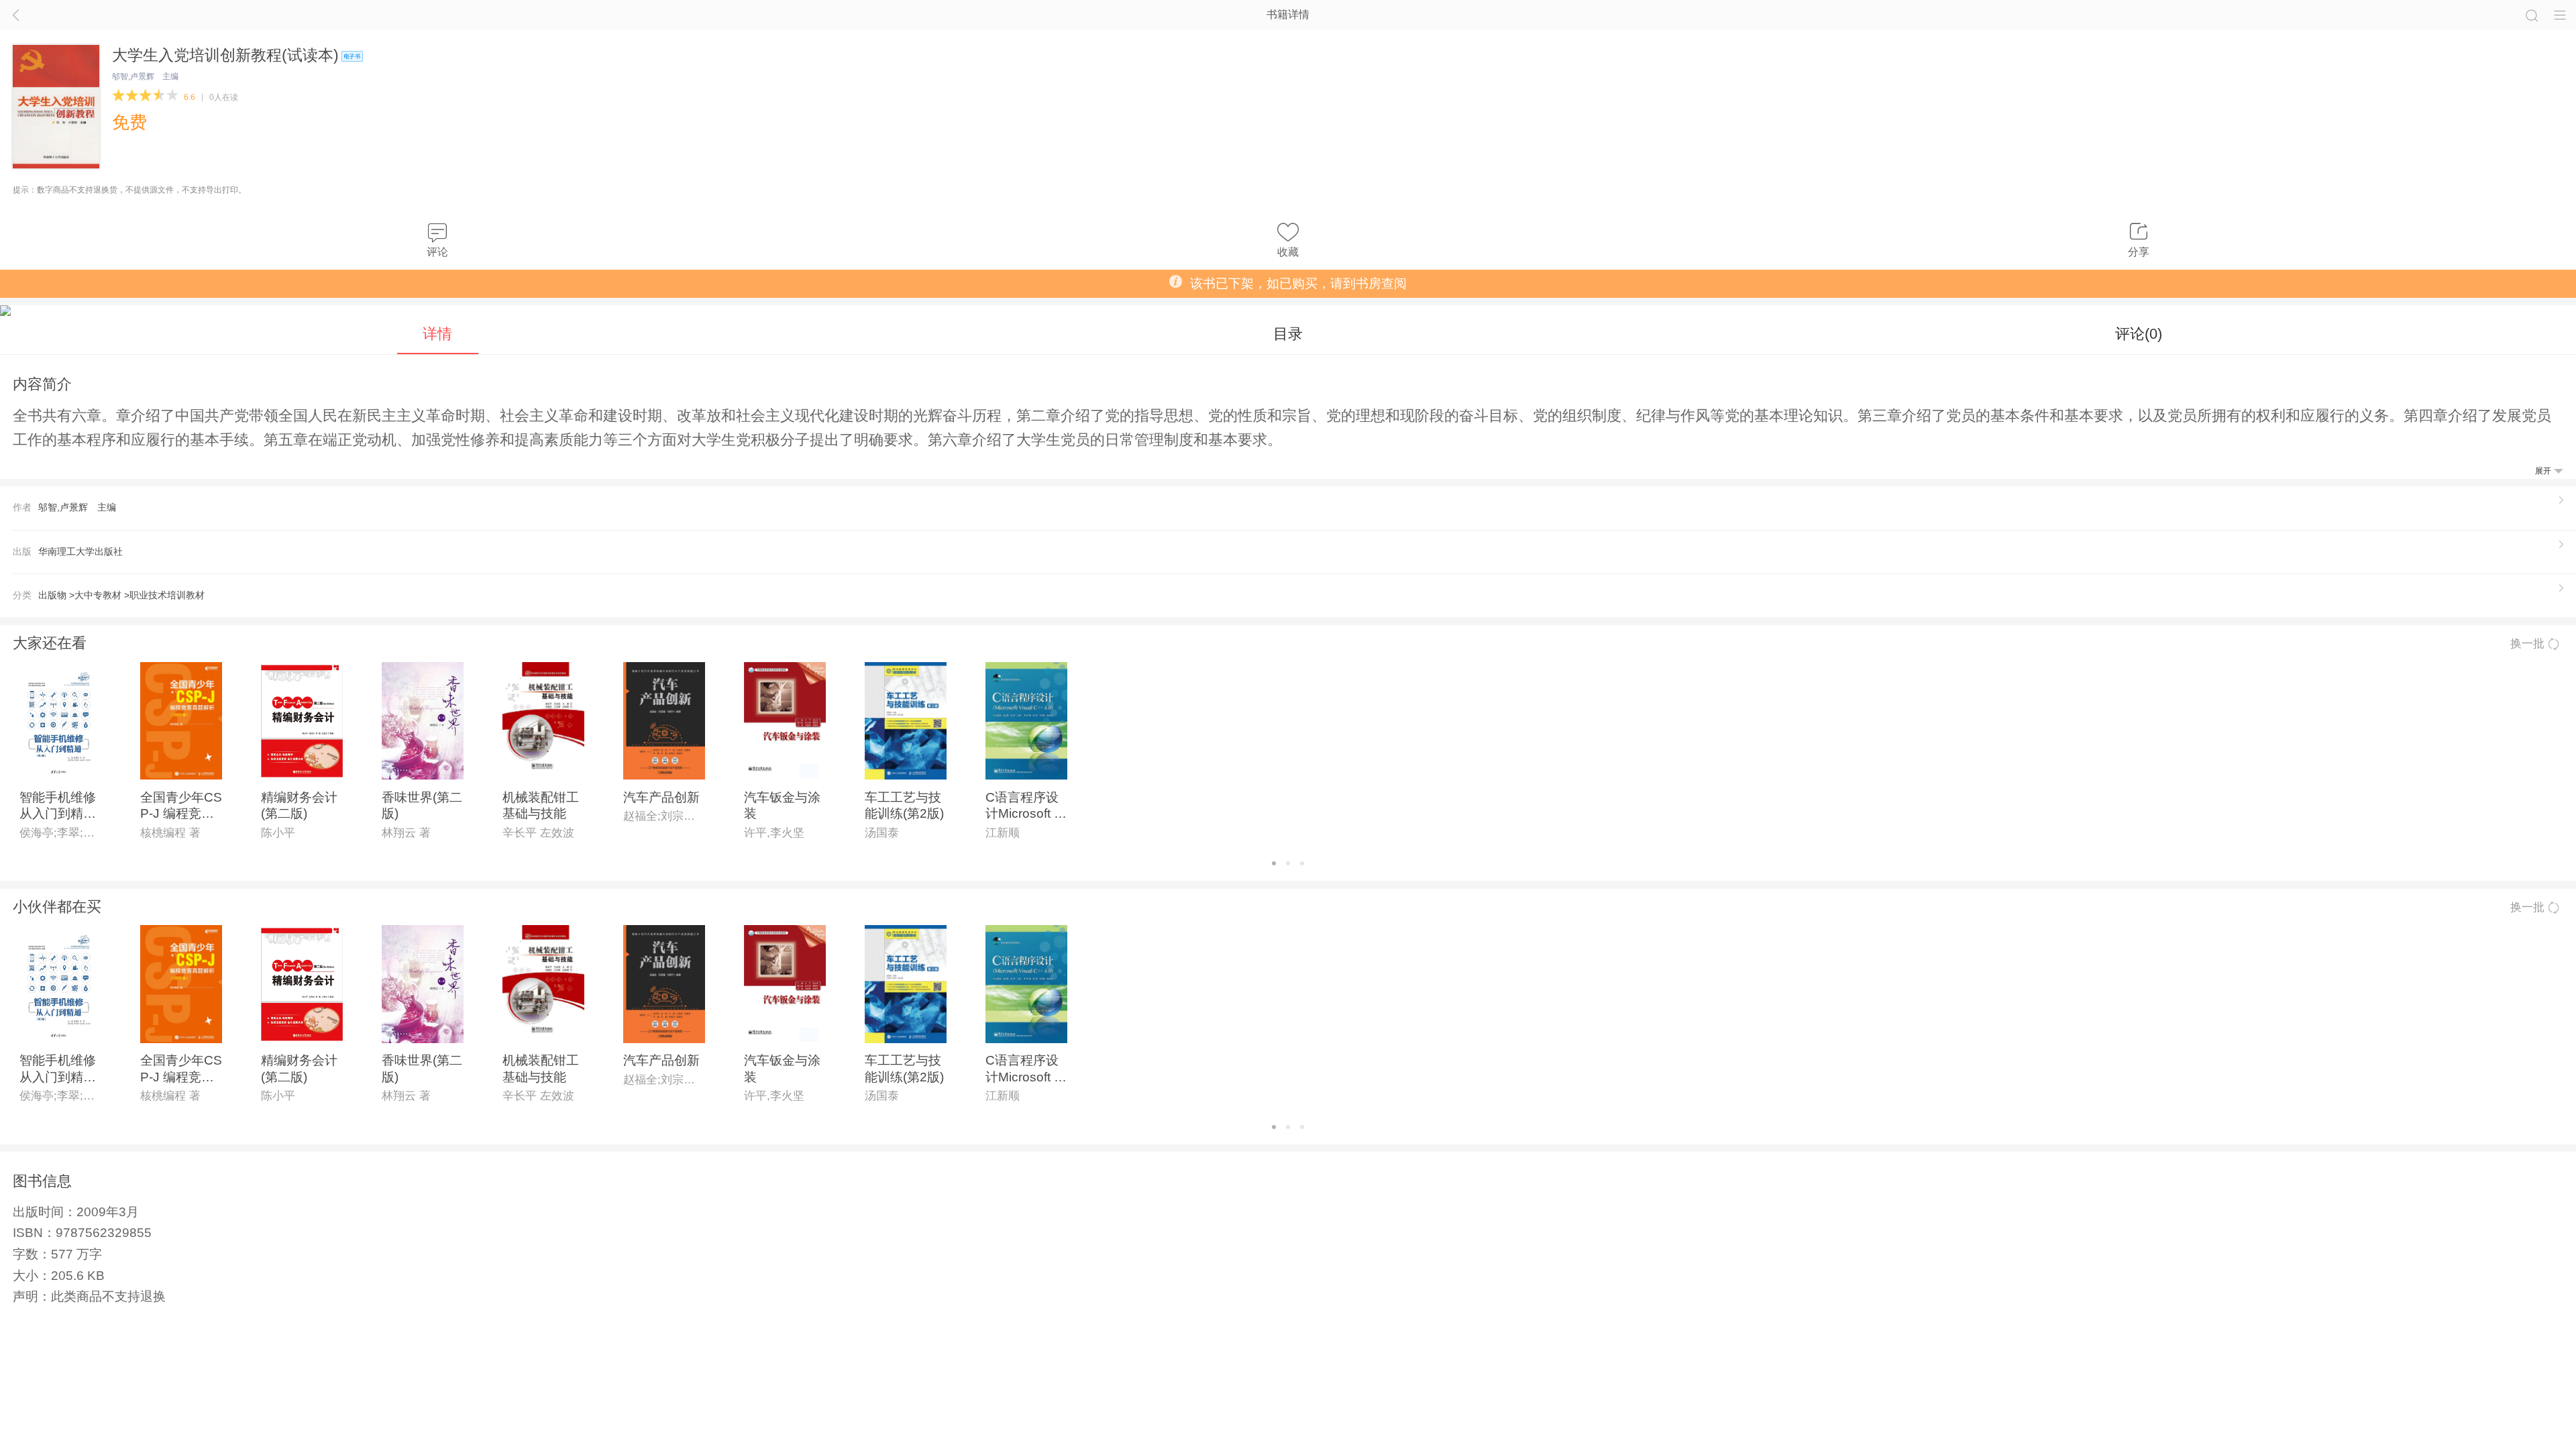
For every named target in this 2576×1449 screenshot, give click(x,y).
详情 (437, 334)
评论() (2139, 334)
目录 (1288, 334)
